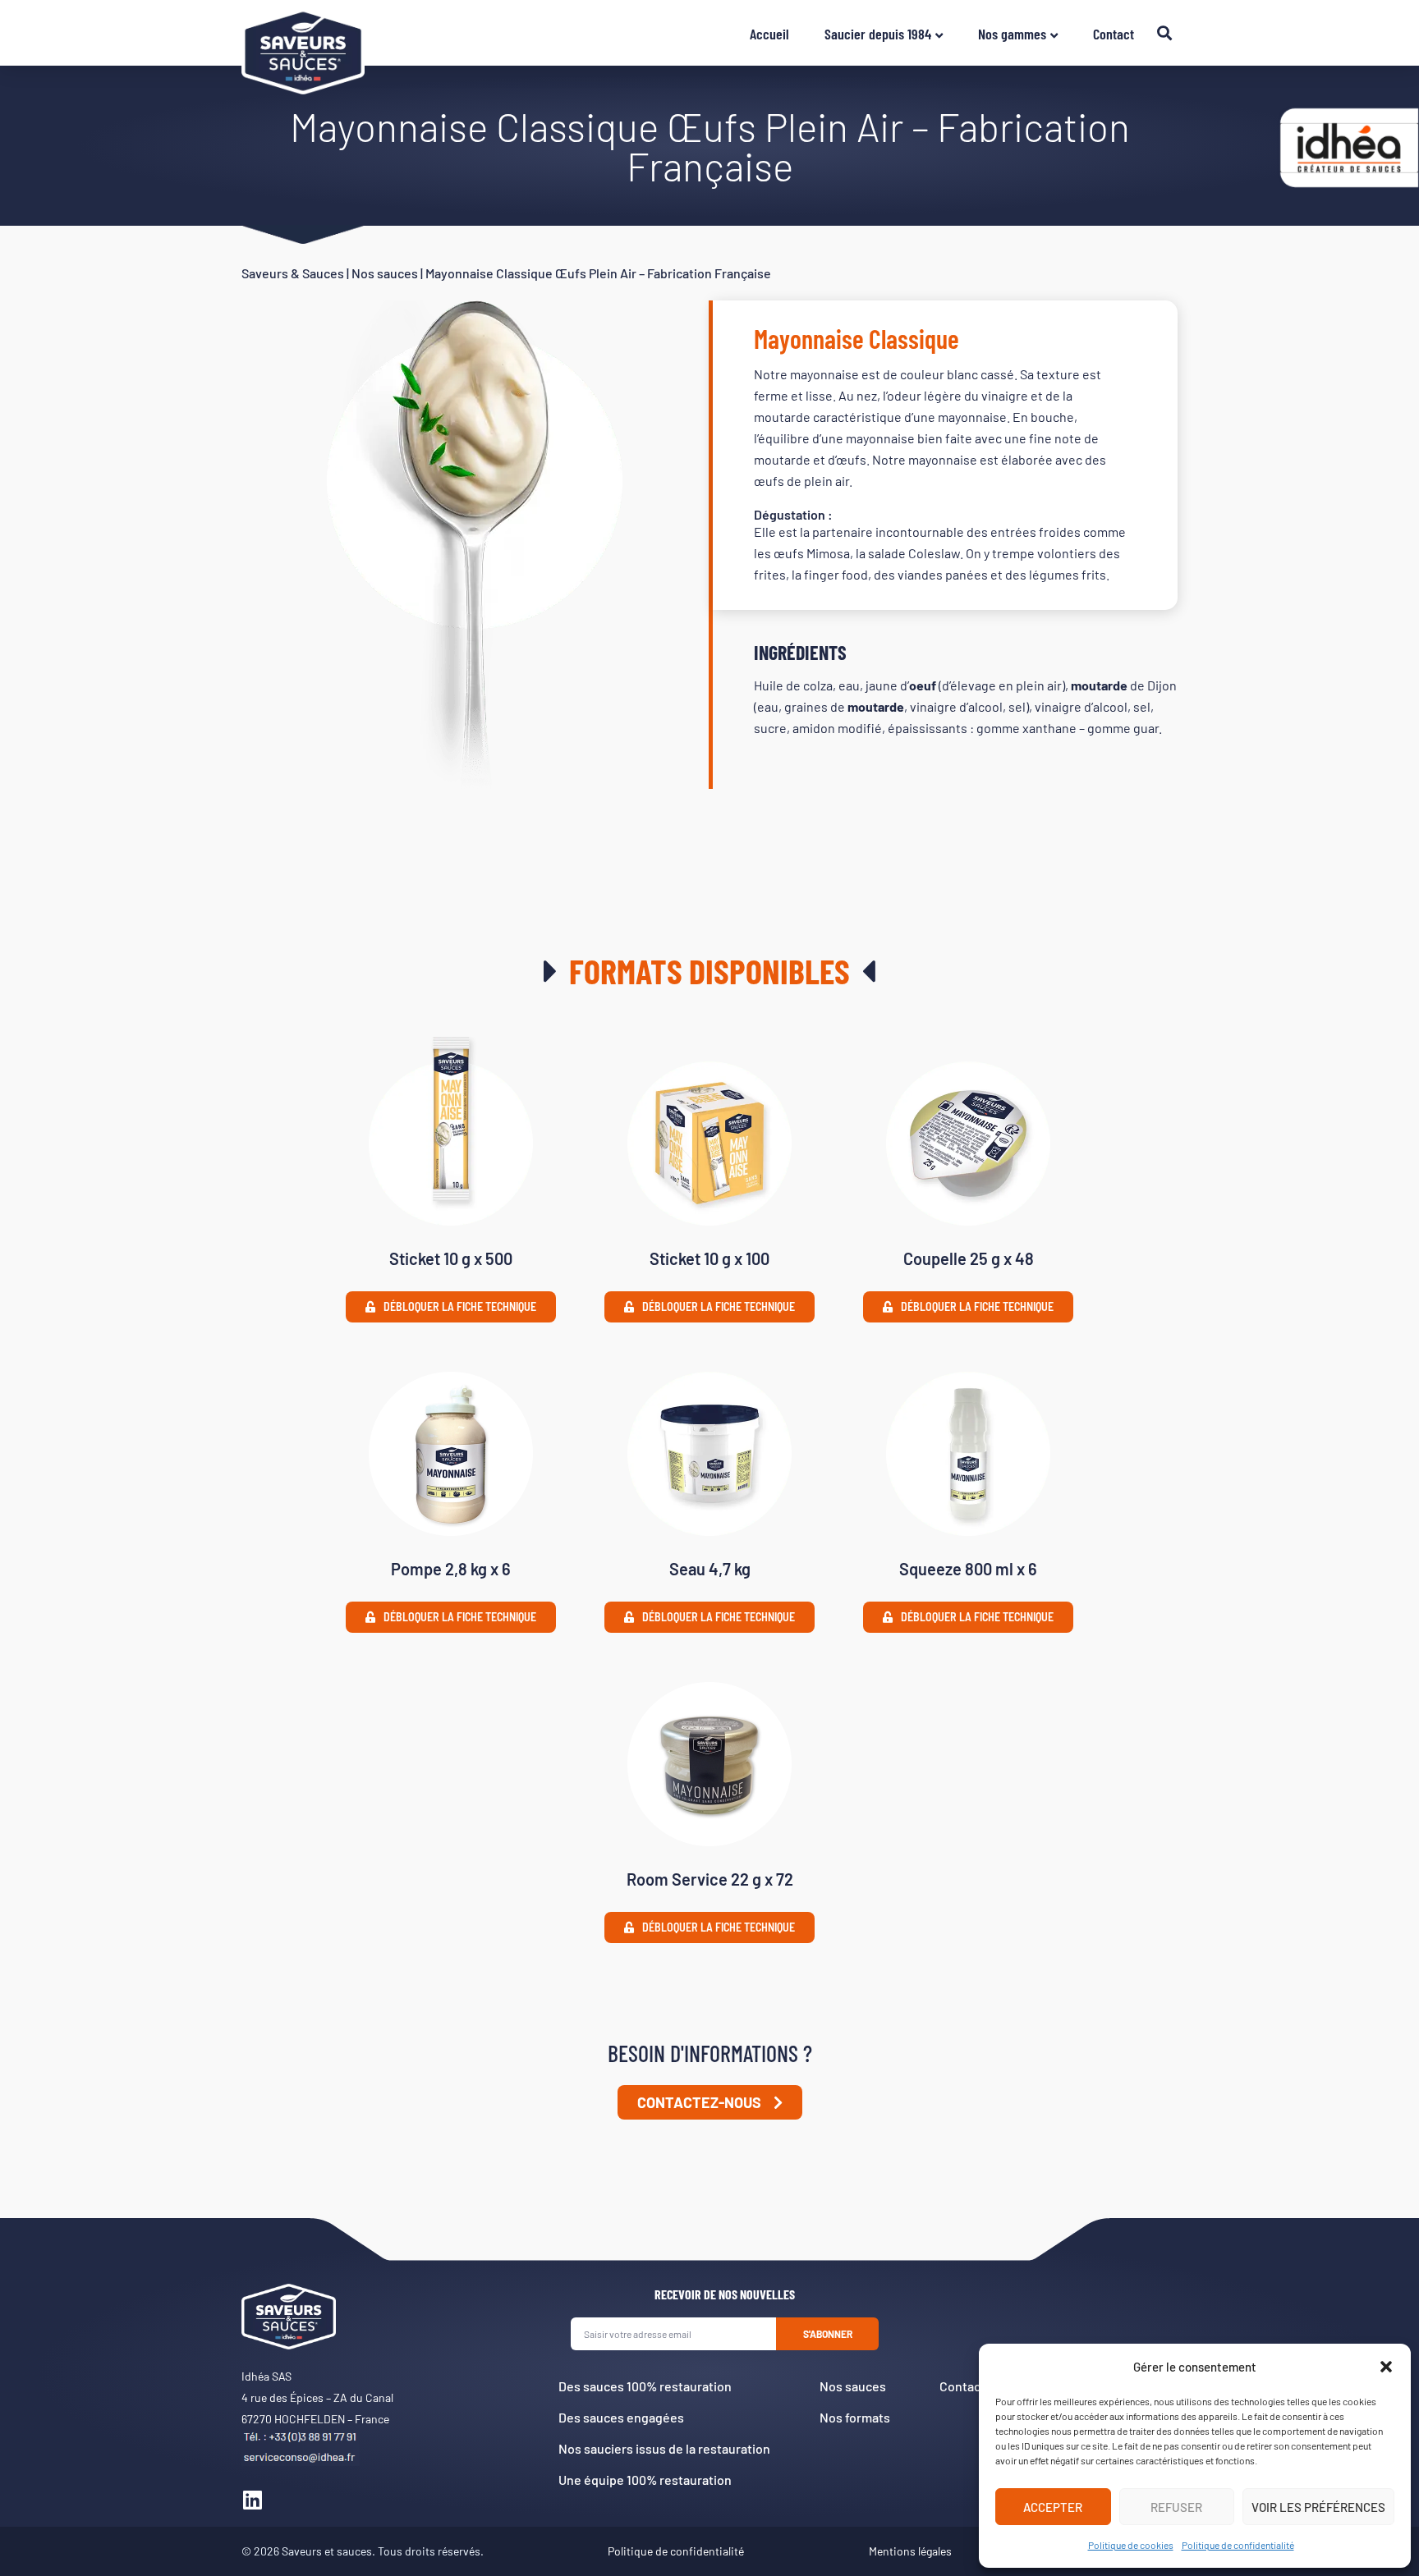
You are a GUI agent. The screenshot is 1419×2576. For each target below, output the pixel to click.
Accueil (769, 34)
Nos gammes (1012, 34)
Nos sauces (385, 273)
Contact (1114, 34)
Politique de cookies (1131, 2545)
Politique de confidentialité (1238, 2545)
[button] (1386, 2367)
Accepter (1053, 2507)
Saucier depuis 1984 (878, 34)
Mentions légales (910, 2551)
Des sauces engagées (621, 2417)
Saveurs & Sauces (293, 273)
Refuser (1176, 2507)
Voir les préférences (1318, 2507)
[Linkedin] (252, 2500)
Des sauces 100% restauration (645, 2386)
